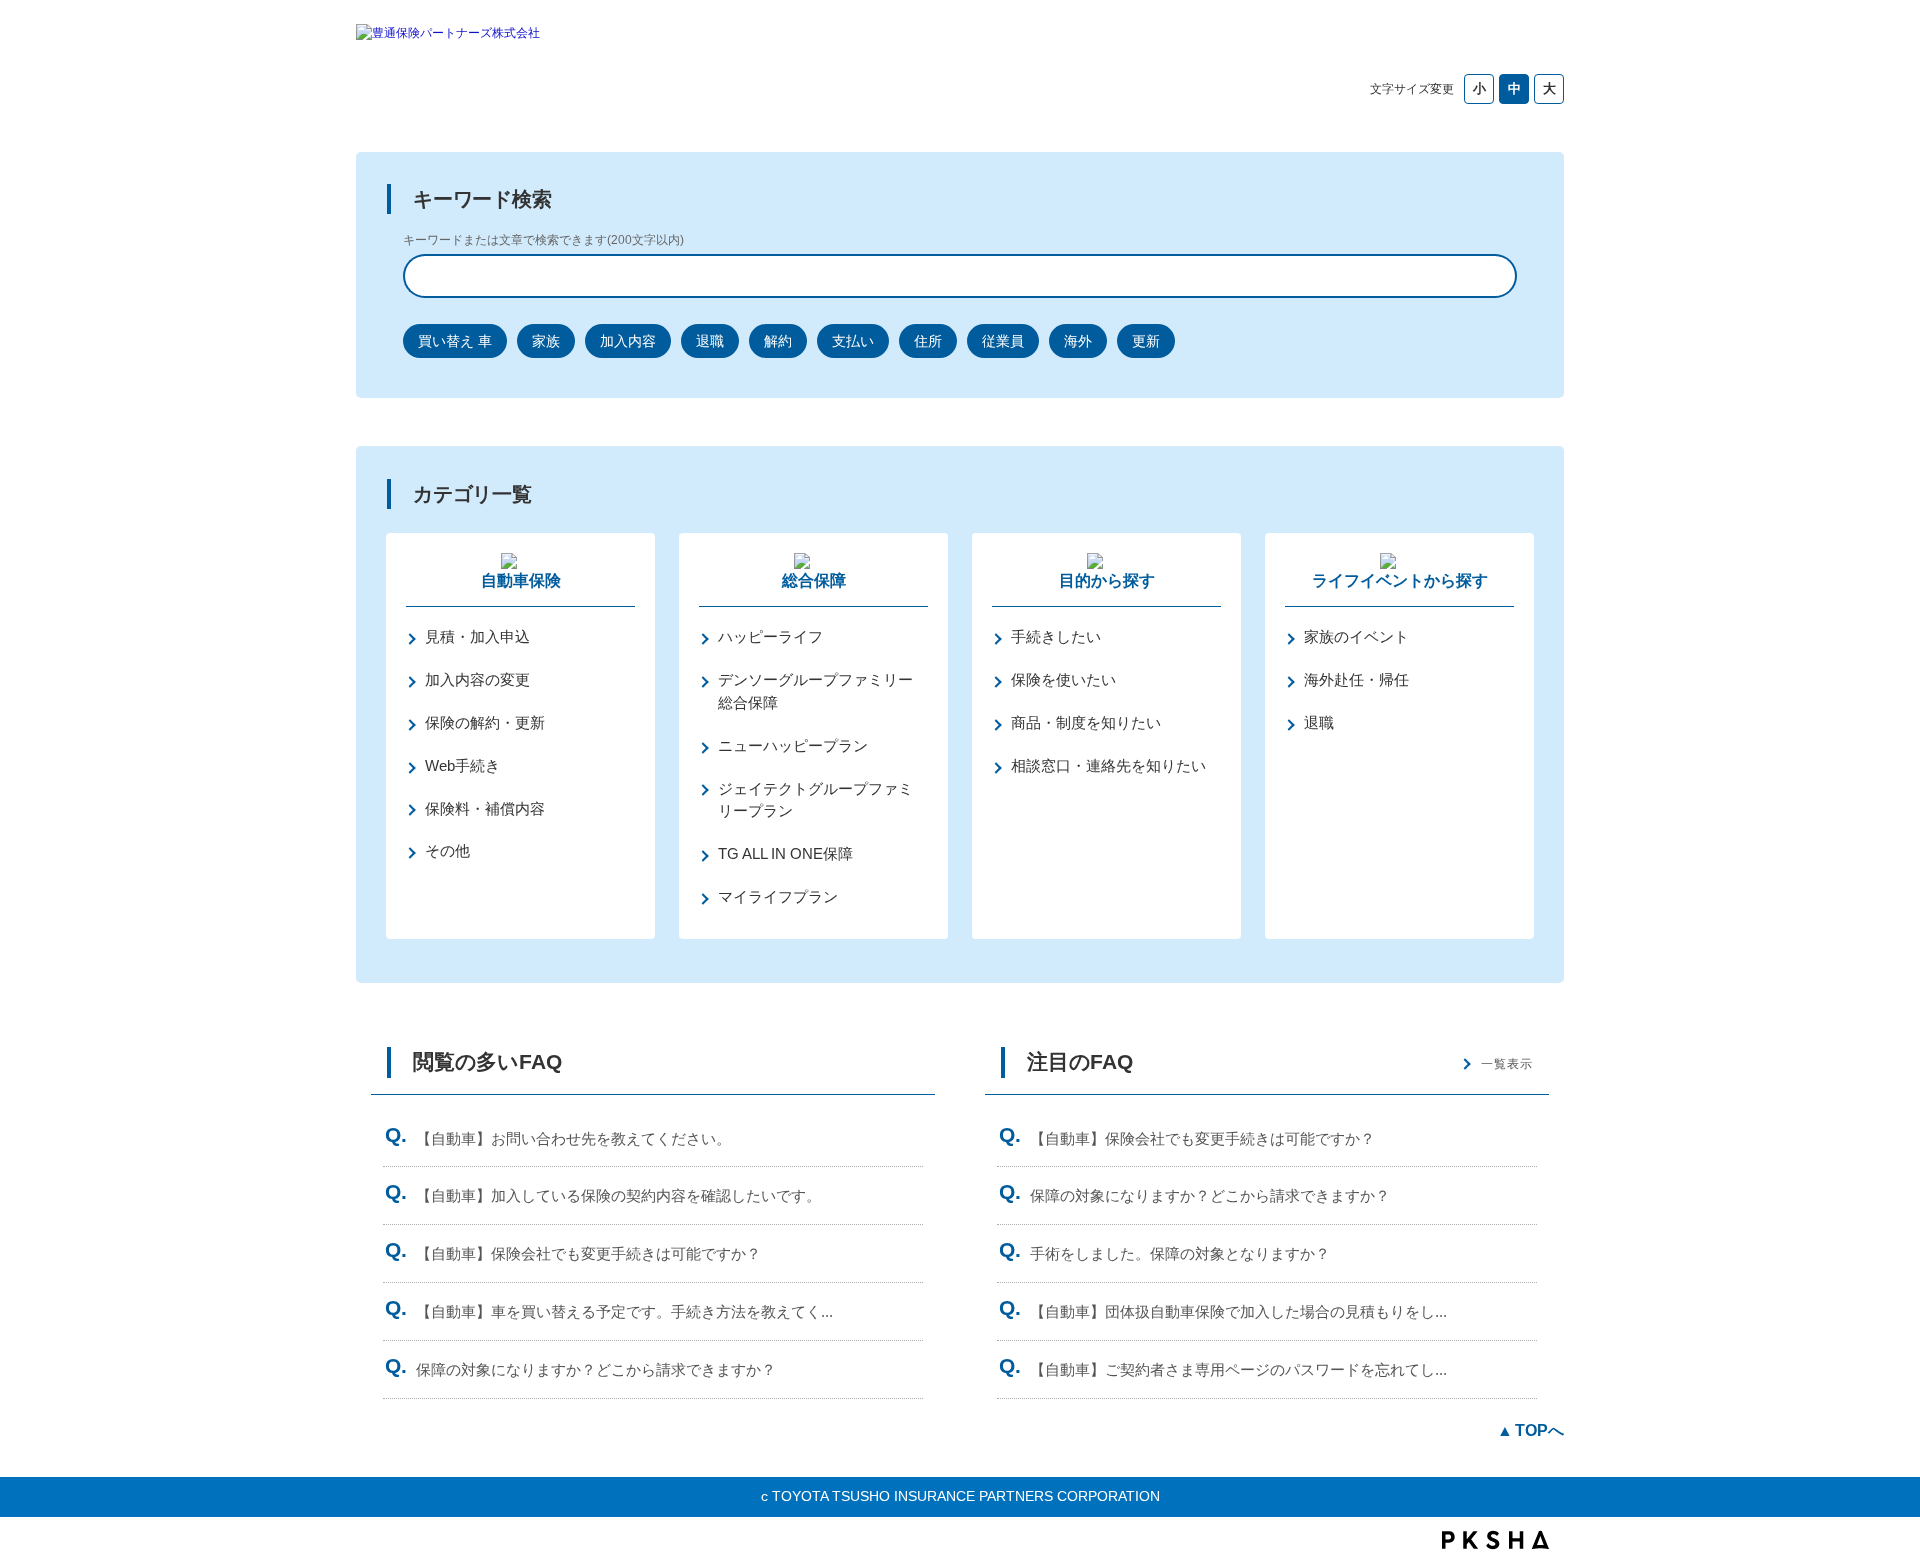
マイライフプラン (778, 896)
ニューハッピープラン (793, 745)
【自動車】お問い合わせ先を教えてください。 (573, 1138)
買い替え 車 (455, 341)
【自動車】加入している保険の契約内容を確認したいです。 (618, 1195)
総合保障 (814, 580)
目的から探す (1107, 580)
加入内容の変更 (477, 679)
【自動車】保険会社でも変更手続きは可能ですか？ (588, 1253)
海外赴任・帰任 (1356, 679)
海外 (1078, 341)
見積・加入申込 (477, 636)
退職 (710, 341)
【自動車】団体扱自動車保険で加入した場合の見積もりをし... (1238, 1311)
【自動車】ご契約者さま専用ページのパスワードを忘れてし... (1238, 1369)
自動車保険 (521, 580)
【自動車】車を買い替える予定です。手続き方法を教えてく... (624, 1311)
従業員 (1003, 341)
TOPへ (1539, 1430)
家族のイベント (1356, 636)
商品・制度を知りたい (1086, 722)
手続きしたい (1056, 636)
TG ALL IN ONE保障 (785, 853)
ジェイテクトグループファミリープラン (815, 800)
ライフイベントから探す (1400, 580)
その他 (447, 850)
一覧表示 (1507, 1064)
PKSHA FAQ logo (1495, 1540)
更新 (1146, 341)
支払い (853, 341)
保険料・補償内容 (485, 808)
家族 (546, 341)
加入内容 (628, 341)
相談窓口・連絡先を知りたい (1108, 765)
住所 (928, 341)
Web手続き (462, 765)
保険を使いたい (1063, 679)
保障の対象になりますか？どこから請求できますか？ (596, 1369)
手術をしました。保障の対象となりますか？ (1180, 1253)
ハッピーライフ (770, 636)
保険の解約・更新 (485, 722)
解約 (778, 341)
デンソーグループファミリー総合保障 (815, 691)
